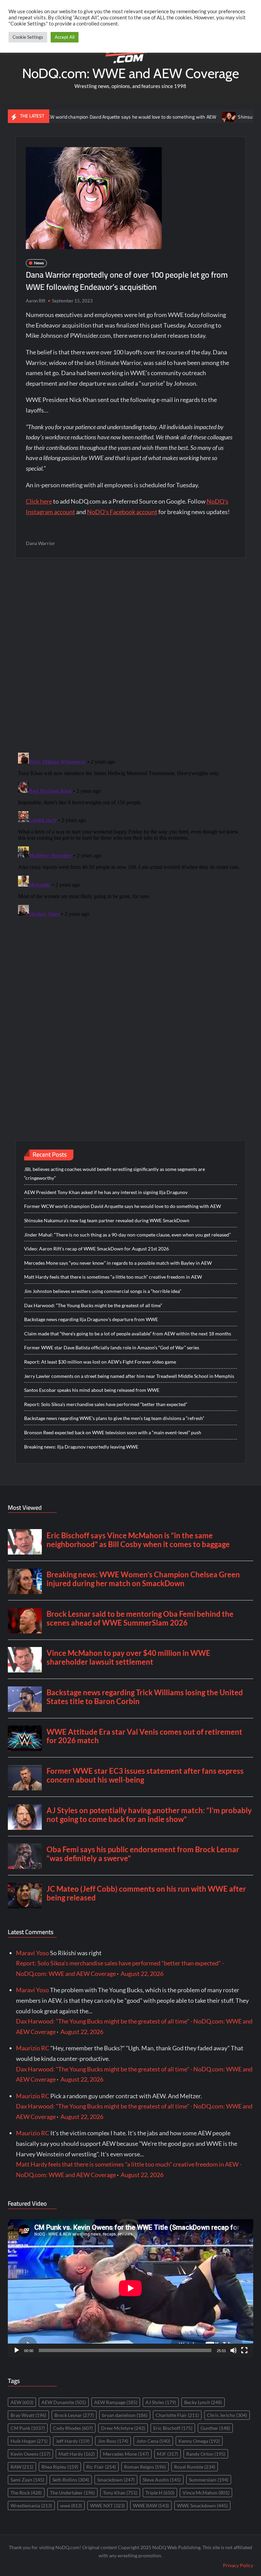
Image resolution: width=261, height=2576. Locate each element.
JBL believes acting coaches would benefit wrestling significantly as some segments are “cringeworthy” (115, 1173)
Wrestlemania (31, 2505)
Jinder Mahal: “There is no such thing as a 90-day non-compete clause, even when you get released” (127, 1235)
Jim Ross (113, 2441)
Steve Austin (162, 2480)
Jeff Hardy (73, 2441)
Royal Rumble (195, 2467)
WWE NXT (107, 2505)
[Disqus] (131, 835)
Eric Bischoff (173, 2428)
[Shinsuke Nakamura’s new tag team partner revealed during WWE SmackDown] (191, 116)
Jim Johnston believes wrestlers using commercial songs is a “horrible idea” (103, 1291)
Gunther (215, 2428)
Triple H (160, 2493)
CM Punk (28, 2428)
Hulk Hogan (29, 2441)
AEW (22, 2402)
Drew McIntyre (123, 2428)
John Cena (153, 2441)
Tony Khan (120, 2493)
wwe (71, 2505)
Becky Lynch (203, 2402)
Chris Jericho (227, 2415)
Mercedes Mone (126, 2454)
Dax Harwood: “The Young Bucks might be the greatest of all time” (93, 1305)
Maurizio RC (33, 2048)
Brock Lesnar (74, 2415)
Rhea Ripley (60, 2467)
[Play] (17, 2350)
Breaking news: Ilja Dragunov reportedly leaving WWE (81, 1447)
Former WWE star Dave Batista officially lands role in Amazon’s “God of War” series (112, 1347)
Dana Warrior (40, 543)
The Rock (26, 2493)
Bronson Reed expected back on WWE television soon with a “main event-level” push (113, 1432)
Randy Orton (206, 2454)
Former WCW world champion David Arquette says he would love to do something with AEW (123, 1206)
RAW (22, 2467)
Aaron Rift (36, 301)
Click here (39, 501)
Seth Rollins (71, 2480)
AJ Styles (161, 2402)
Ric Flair (101, 2467)
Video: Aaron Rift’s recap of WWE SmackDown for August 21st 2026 (97, 1249)
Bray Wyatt (28, 2415)
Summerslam (209, 2480)
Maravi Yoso (32, 1953)
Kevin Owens (30, 2454)
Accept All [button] (65, 37)
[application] (130, 2288)
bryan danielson (125, 2415)
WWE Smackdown (202, 2505)
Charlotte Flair (177, 2415)
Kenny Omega (199, 2441)
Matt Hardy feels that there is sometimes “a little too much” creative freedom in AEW (113, 1277)
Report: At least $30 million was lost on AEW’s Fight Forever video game (100, 1362)
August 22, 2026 (142, 1974)
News (39, 263)
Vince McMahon (206, 2493)
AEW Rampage (116, 2402)
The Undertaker (72, 2493)
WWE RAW (151, 2505)
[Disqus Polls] (130, 655)
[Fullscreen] (244, 2350)
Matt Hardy (77, 2454)
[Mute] (233, 2350)
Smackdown (116, 2480)
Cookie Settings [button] (28, 37)
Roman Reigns (145, 2467)
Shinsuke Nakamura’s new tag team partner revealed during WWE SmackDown (107, 1220)
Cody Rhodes (73, 2428)
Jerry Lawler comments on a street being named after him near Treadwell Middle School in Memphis (129, 1376)
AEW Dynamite (64, 2402)
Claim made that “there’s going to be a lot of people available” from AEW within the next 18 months (128, 1334)
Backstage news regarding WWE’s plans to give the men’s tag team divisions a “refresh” (114, 1418)
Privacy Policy (238, 2565)
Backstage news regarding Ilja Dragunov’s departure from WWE (91, 1319)
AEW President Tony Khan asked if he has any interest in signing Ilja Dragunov (106, 1192)
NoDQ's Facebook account (122, 512)
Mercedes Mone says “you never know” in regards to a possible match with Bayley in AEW (118, 1263)
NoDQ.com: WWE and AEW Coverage (130, 73)
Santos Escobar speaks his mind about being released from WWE (92, 1390)
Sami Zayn (27, 2480)
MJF (168, 2454)
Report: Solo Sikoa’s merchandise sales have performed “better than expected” (106, 1404)
